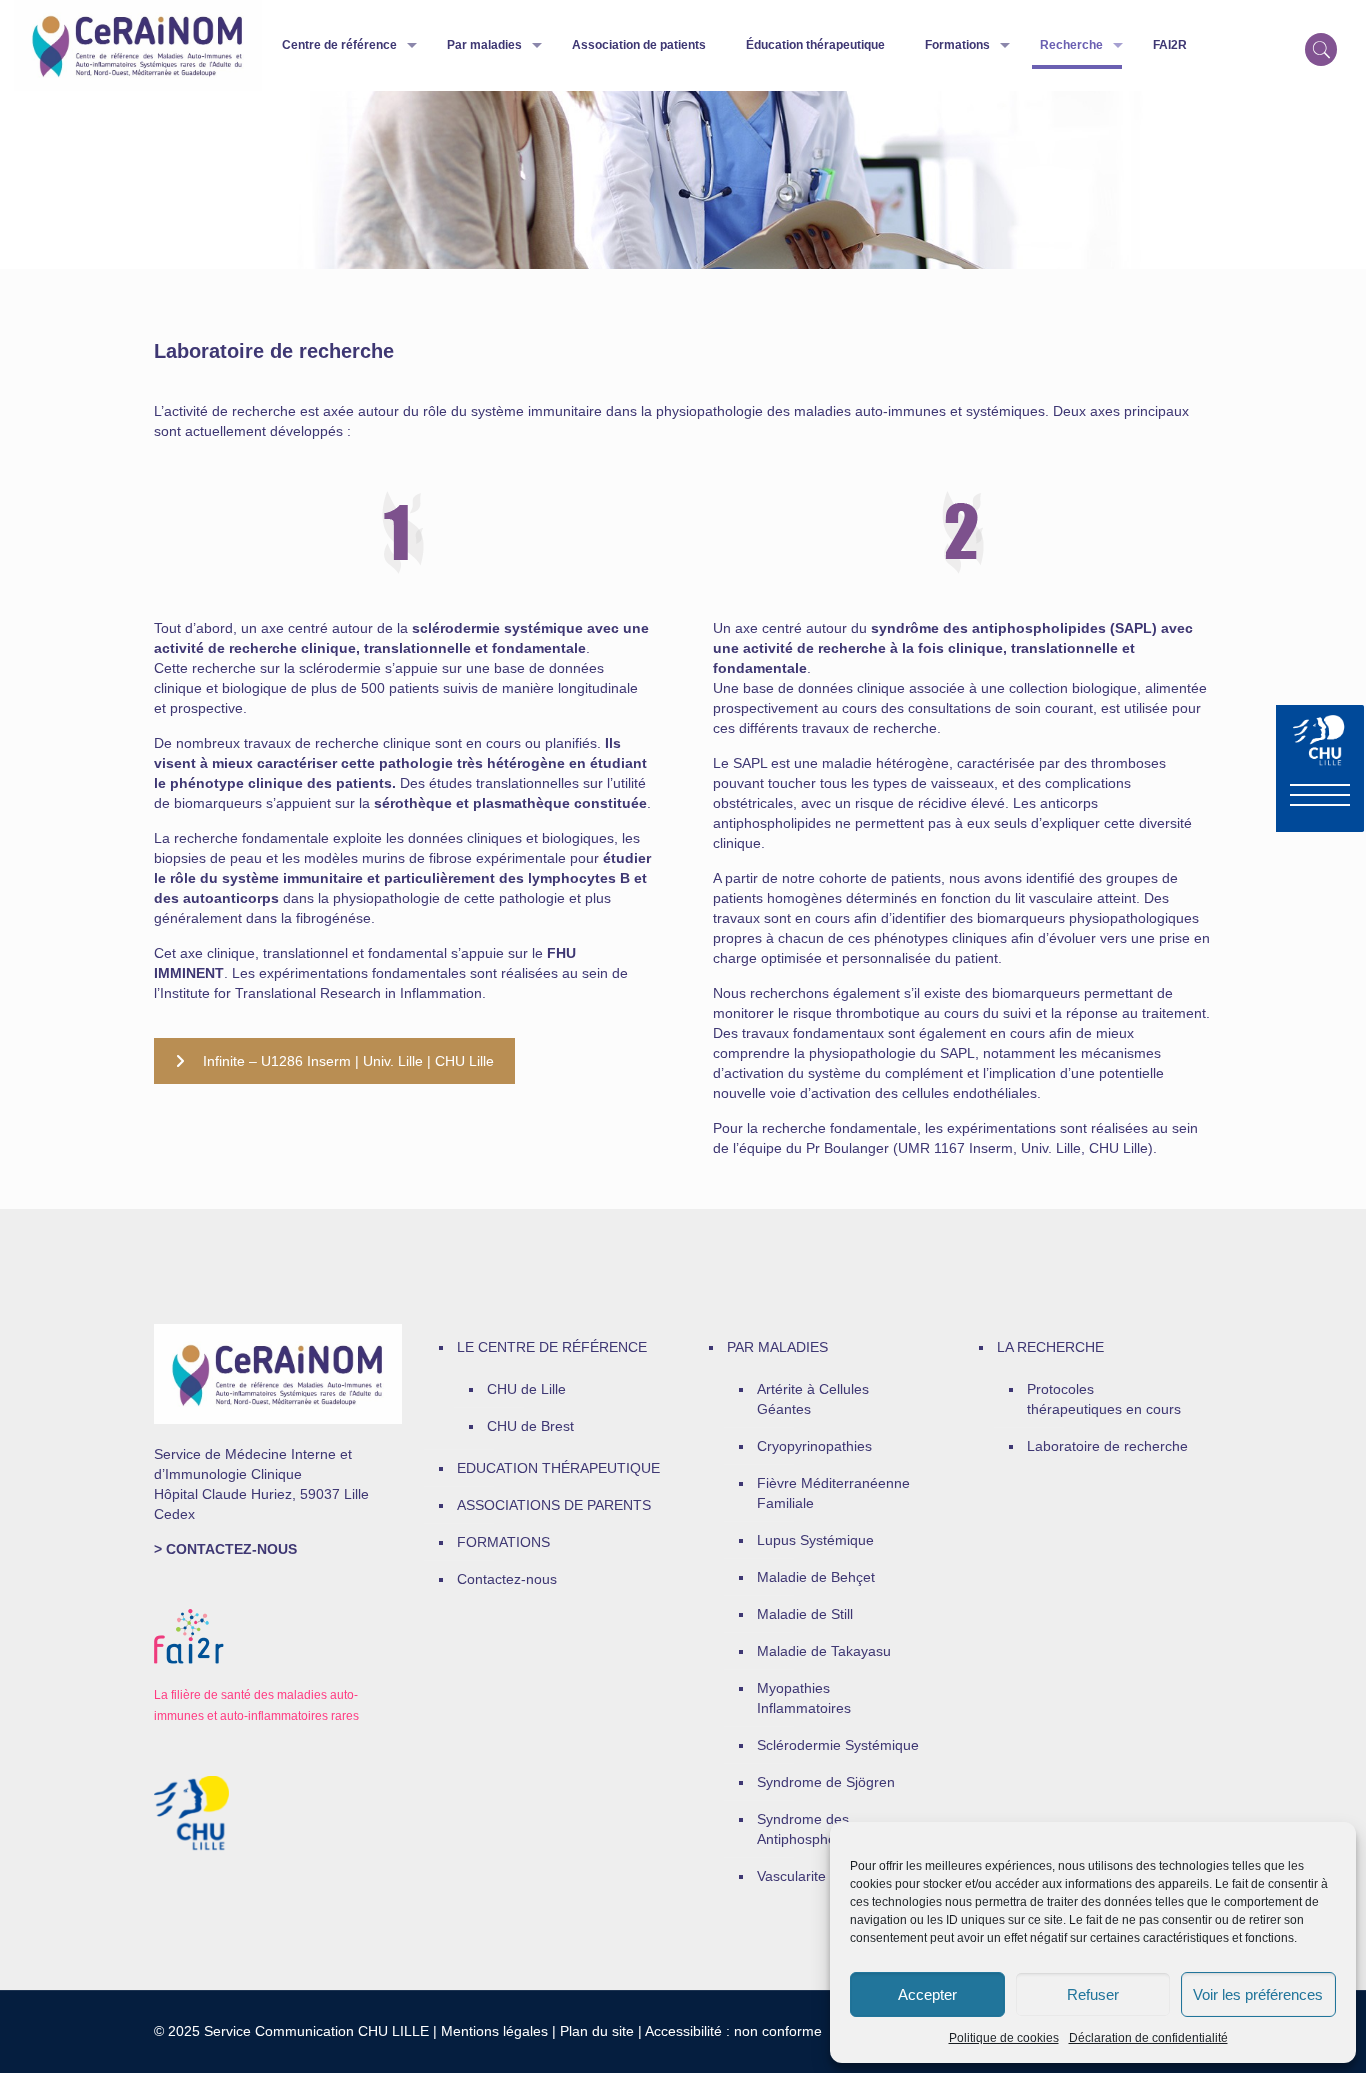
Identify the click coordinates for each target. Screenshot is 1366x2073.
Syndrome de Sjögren (826, 1782)
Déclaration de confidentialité (1148, 2038)
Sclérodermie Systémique (838, 1745)
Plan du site (597, 2031)
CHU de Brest (530, 1426)
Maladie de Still (805, 1614)
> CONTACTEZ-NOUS (225, 1549)
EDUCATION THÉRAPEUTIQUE (558, 1468)
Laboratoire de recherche (1107, 1446)
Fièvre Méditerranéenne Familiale (833, 1493)
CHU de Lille (526, 1389)
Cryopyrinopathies (814, 1446)
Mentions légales (494, 2031)
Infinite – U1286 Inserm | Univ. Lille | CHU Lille (348, 1061)
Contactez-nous (507, 1579)
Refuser (1093, 1994)
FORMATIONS (503, 1542)
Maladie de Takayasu (824, 1651)
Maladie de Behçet (816, 1577)
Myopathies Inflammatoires (804, 1698)
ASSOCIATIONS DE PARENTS (554, 1505)
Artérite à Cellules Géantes (813, 1399)
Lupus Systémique (815, 1540)
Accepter (927, 1994)
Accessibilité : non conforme (733, 2031)
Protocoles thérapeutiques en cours (1104, 1399)
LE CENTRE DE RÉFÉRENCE (552, 1347)
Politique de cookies (1004, 2038)
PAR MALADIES (777, 1347)
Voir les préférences (1258, 1994)
